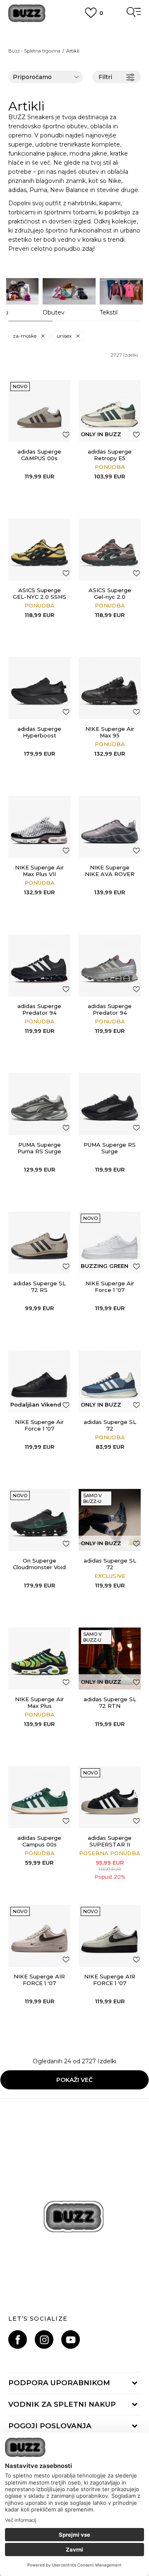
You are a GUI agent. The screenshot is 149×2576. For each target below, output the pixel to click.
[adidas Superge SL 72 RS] (39, 1243)
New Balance (69, 190)
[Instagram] (44, 2340)
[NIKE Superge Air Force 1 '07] (110, 1243)
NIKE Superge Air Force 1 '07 (110, 1287)
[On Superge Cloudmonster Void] (39, 1520)
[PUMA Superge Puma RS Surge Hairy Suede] (39, 1104)
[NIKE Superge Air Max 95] (110, 688)
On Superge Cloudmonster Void (39, 1564)
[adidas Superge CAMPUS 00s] (39, 411)
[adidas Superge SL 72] (110, 1381)
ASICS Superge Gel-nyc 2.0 (110, 593)
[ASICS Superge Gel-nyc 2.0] (110, 550)
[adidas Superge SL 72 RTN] (110, 1659)
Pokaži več (74, 2080)
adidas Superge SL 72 (110, 1425)
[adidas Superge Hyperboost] (39, 688)
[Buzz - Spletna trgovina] (27, 13)
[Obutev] (69, 291)
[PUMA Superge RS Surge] (110, 1104)
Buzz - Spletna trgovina (34, 51)
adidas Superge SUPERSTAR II (110, 1841)
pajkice (57, 154)
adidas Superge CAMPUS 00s (39, 455)
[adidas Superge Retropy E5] (110, 411)
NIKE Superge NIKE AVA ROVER (110, 871)
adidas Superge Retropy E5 (110, 455)
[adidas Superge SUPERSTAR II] (110, 1797)
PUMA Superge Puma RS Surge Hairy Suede (39, 1151)
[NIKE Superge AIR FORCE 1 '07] (39, 1936)
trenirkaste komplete (90, 144)
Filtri (105, 77)
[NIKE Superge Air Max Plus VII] (39, 827)
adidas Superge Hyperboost (39, 732)
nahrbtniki (82, 203)
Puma (38, 190)
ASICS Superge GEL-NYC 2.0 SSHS (40, 593)
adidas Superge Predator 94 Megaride (39, 1013)
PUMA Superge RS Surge (110, 1148)
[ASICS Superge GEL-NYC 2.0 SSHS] (39, 550)
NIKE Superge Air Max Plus (39, 1702)
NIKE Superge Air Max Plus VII (39, 871)
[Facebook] (18, 2340)
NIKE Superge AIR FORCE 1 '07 (39, 1980)
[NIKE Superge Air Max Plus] (39, 1659)
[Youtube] (71, 2340)
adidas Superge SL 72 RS (40, 1287)
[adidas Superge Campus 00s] (39, 1797)
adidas (17, 190)
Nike (115, 181)
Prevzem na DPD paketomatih (74, 32)
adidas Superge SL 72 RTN (110, 1702)
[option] (69, 297)
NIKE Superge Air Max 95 (110, 732)
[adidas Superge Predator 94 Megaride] (39, 965)
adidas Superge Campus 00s (39, 1841)
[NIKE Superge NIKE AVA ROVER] (110, 827)
